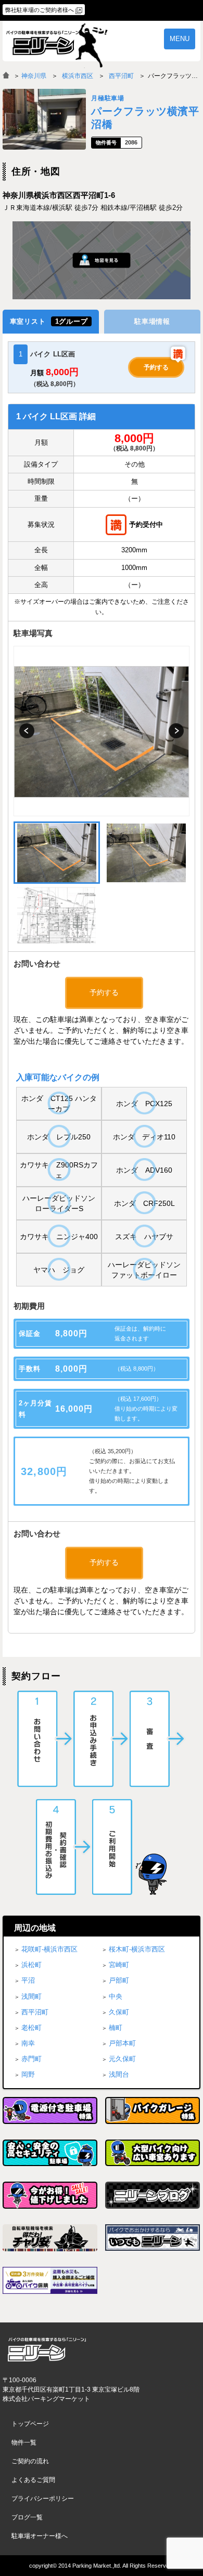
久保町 (119, 2012)
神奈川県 (34, 76)
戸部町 (119, 1980)
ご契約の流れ (30, 2461)
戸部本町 (122, 2043)
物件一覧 (24, 2442)
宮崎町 (119, 1965)
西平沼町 (121, 76)
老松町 (31, 2028)
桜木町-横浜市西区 (137, 1949)
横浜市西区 (78, 76)
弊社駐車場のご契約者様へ (40, 10)
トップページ (30, 2424)
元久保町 (122, 2059)
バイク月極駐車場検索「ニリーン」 (47, 2350)
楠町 (116, 2028)
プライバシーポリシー (43, 2499)
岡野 (28, 2074)
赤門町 (31, 2059)
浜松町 (31, 1965)
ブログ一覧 (27, 2517)
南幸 (28, 2043)
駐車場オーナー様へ (40, 2536)
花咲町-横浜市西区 (49, 1949)
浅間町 (31, 1996)
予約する (156, 367)
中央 (116, 1996)
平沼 (28, 1980)
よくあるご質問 (33, 2480)
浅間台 (119, 2074)
